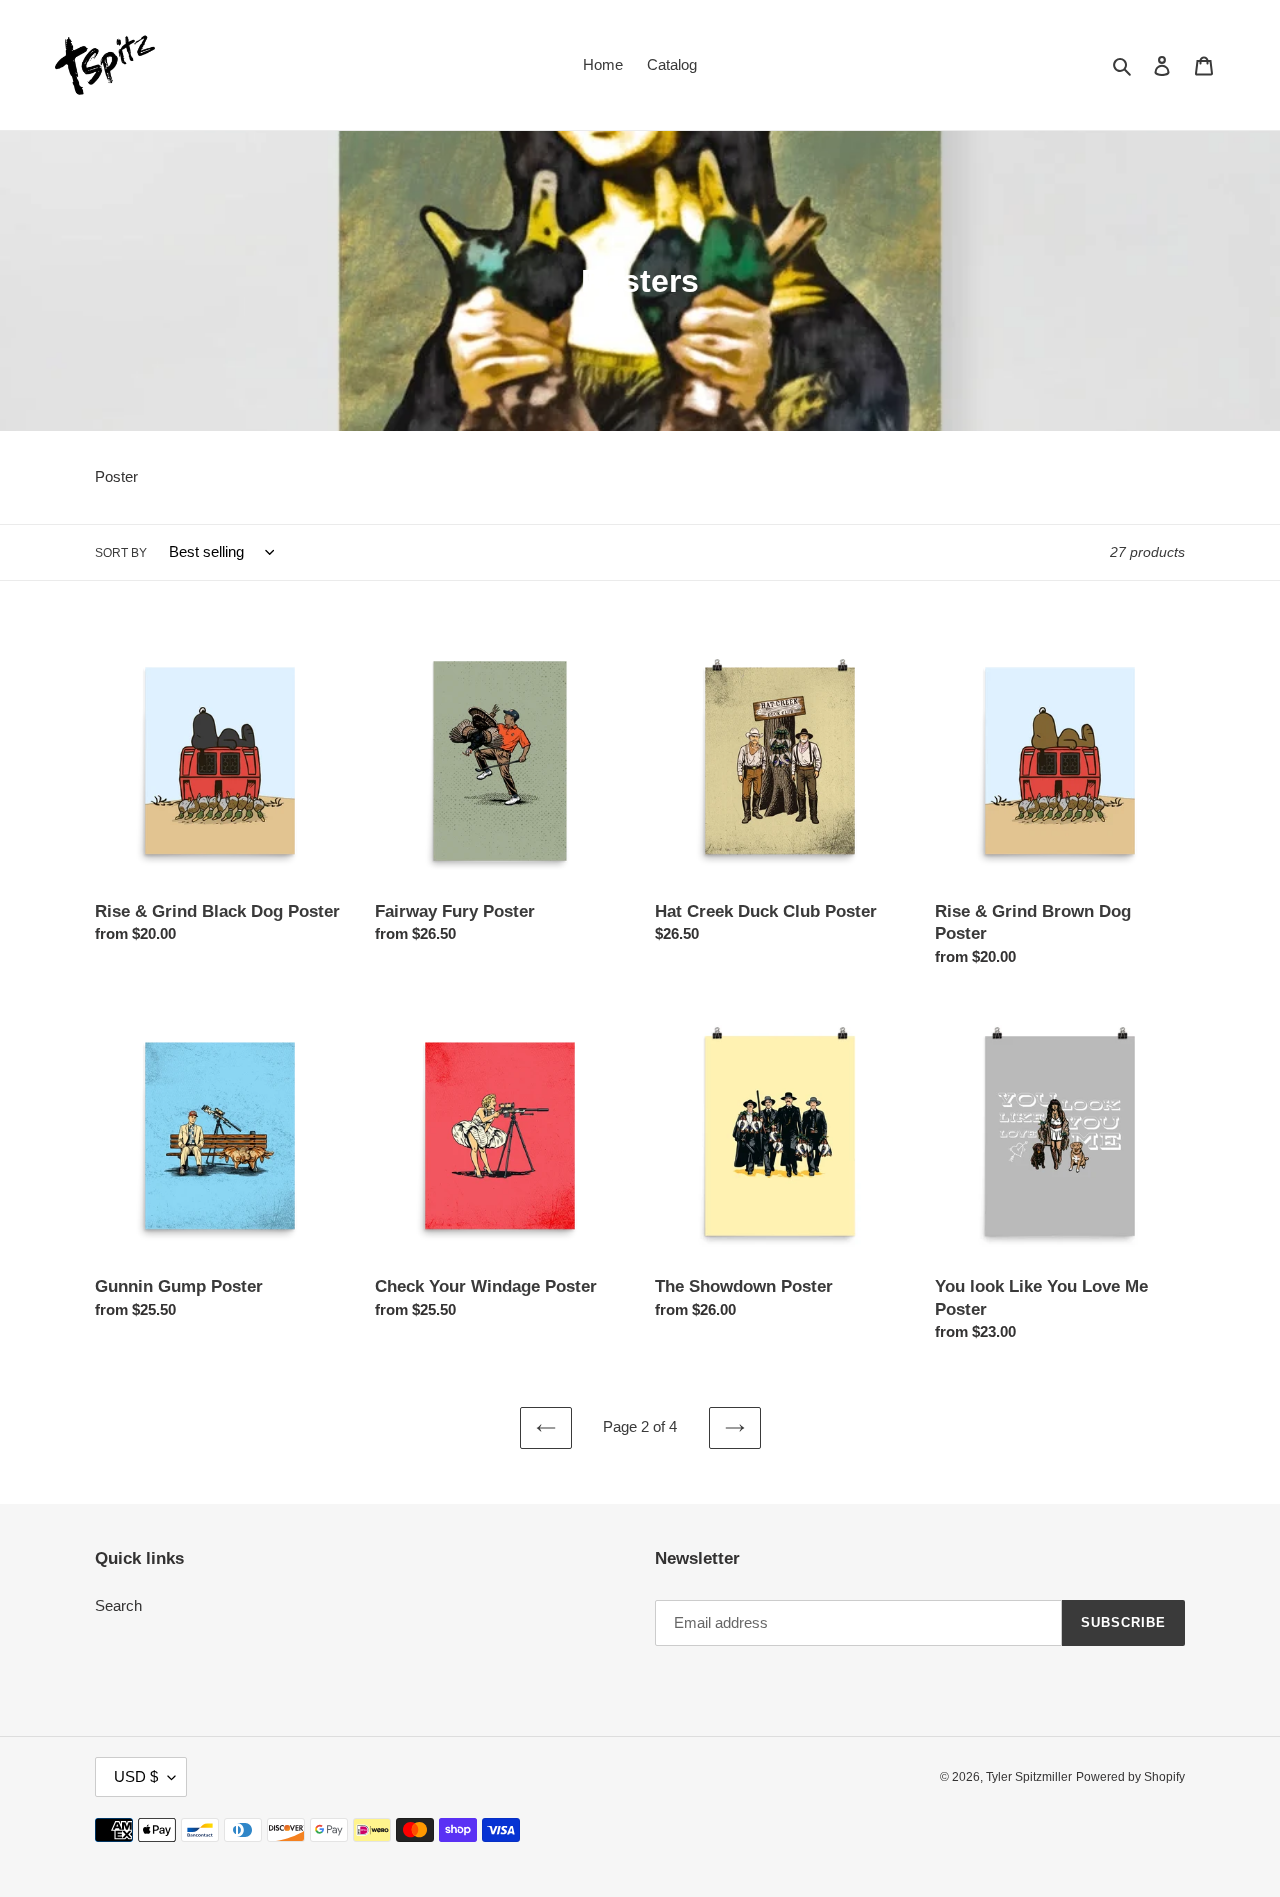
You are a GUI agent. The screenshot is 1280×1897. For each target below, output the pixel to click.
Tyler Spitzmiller (1029, 1777)
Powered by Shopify (1130, 1777)
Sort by (121, 553)
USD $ (136, 1776)
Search (118, 1605)
